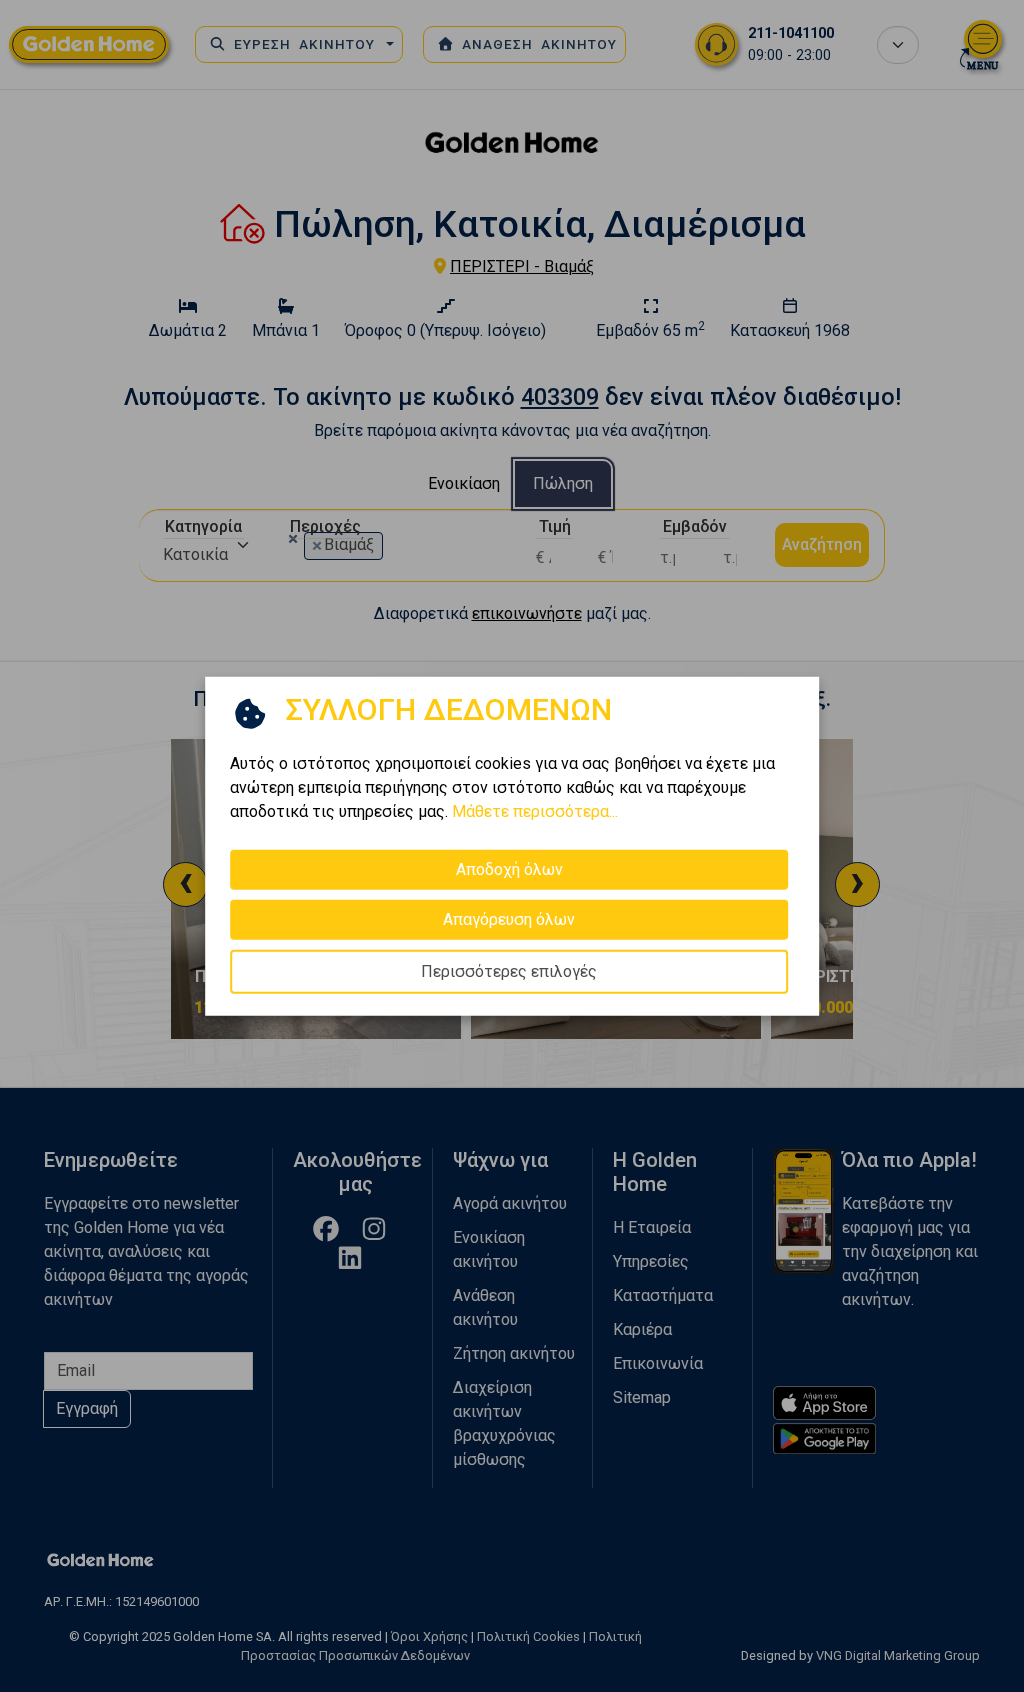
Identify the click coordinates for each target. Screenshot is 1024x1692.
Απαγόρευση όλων (509, 919)
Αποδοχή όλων (509, 869)
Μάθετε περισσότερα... (535, 811)
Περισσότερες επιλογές (509, 971)
